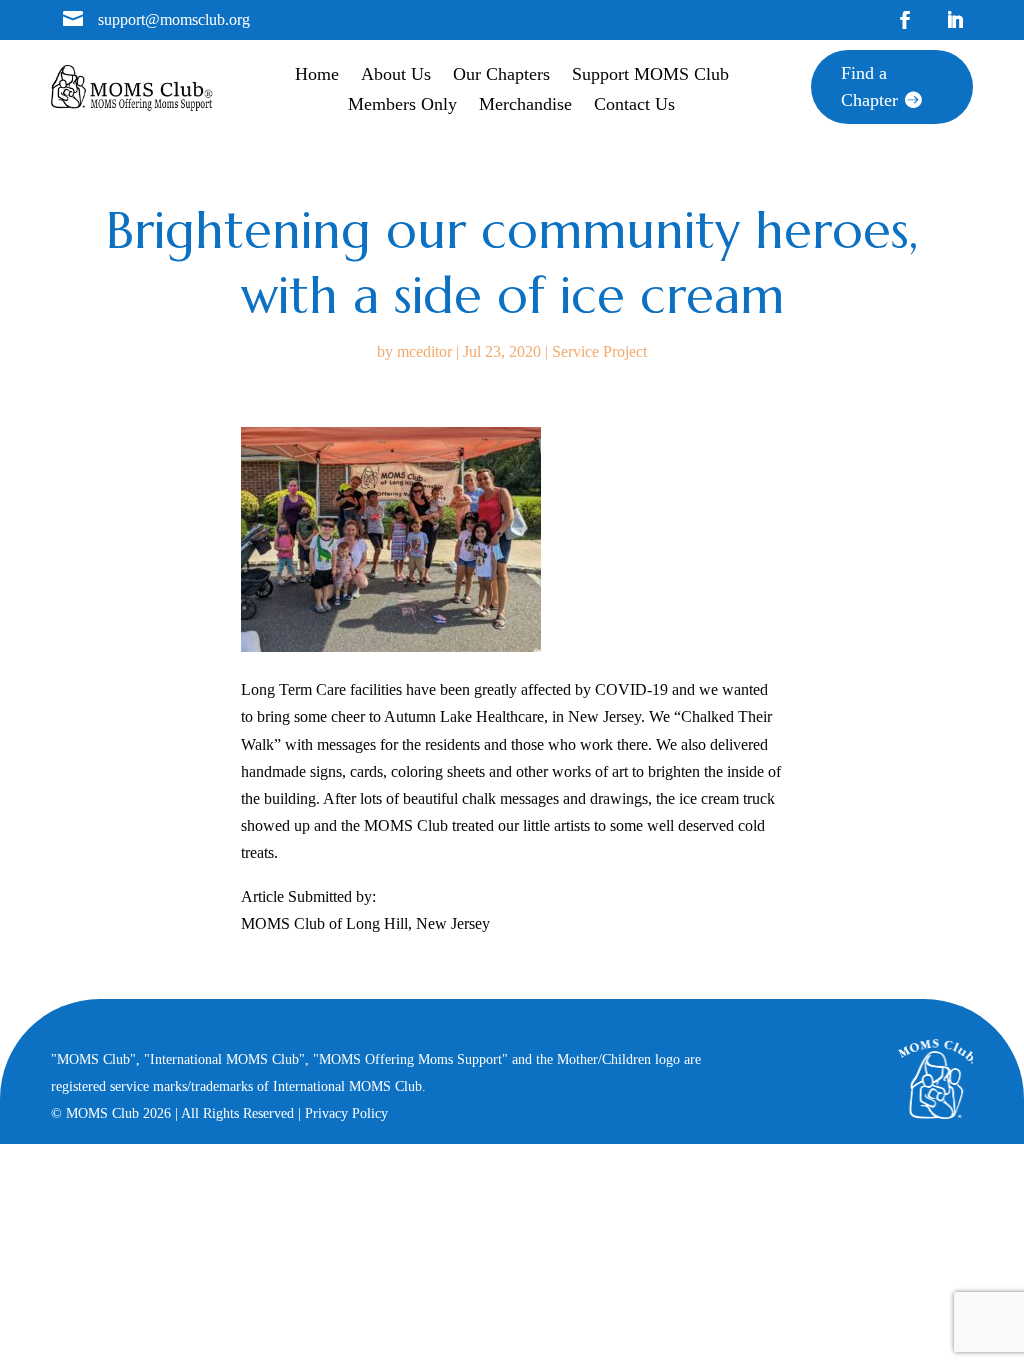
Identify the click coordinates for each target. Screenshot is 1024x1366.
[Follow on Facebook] (905, 20)
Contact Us (634, 105)
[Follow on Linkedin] (955, 20)
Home (317, 75)
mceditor (424, 351)
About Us (396, 75)
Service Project (599, 351)
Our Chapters (501, 75)
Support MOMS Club (650, 75)
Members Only (402, 105)
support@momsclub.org (174, 19)
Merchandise (525, 105)
